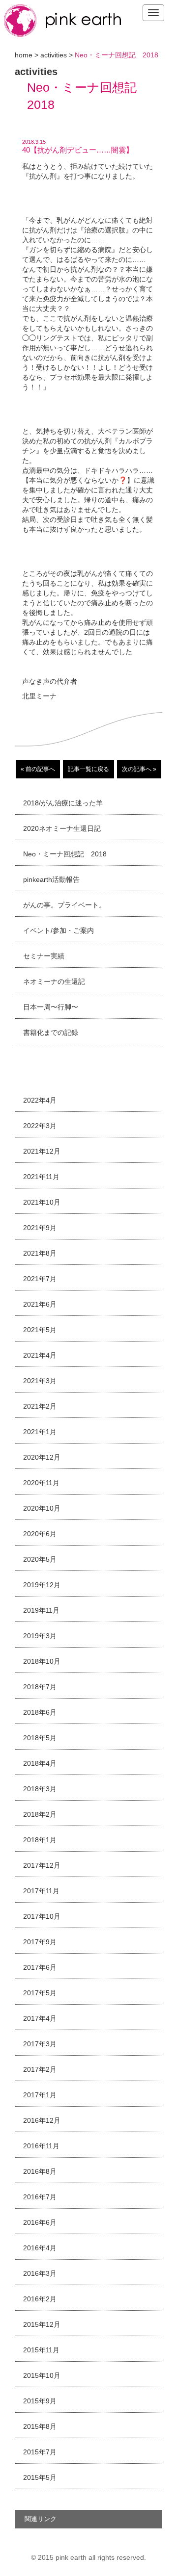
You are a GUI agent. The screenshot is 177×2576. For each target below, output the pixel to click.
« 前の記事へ (38, 769)
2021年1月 (40, 1432)
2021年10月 (42, 1202)
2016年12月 (42, 2120)
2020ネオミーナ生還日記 (62, 828)
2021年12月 (42, 1151)
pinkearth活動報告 (51, 879)
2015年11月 (41, 2350)
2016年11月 (41, 2146)
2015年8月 (40, 2426)
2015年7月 (40, 2452)
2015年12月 (42, 2324)
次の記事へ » (139, 769)
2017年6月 (40, 1967)
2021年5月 (40, 1330)
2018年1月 (40, 1840)
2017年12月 (42, 1865)
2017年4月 (40, 2018)
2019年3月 (40, 1636)
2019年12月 (42, 1585)
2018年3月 (40, 1789)
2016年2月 (40, 2299)
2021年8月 (40, 1253)
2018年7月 (40, 1687)
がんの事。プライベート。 (64, 905)
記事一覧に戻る (88, 769)
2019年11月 (41, 1610)
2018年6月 (40, 1712)
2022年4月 (40, 1100)
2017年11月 (41, 1891)
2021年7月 (40, 1279)
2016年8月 (40, 2171)
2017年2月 (40, 2069)
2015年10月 (42, 2375)
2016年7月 (40, 2197)
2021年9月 (40, 1228)
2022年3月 (40, 1126)
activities (54, 55)
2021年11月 (41, 1177)
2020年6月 (40, 1534)
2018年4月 (40, 1763)
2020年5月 (40, 1559)
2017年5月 (40, 1993)
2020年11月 (41, 1483)
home (24, 55)
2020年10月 (42, 1508)
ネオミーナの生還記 (54, 981)
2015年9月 (40, 2401)
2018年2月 (40, 1814)
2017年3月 (40, 2044)
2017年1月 (40, 2095)
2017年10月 (42, 1916)
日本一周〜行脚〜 (51, 1007)
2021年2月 (40, 1406)
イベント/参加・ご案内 (59, 930)
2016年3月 (40, 2273)
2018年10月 (42, 1661)
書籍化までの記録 (51, 1032)
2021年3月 (40, 1381)
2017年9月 (40, 1942)
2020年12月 (42, 1457)
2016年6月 (40, 2222)
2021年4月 (40, 1355)
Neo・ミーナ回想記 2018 (65, 854)
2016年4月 (40, 2248)
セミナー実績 (44, 956)
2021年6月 (40, 1304)
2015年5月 (40, 2477)
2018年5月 (40, 1738)
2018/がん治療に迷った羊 (63, 803)
